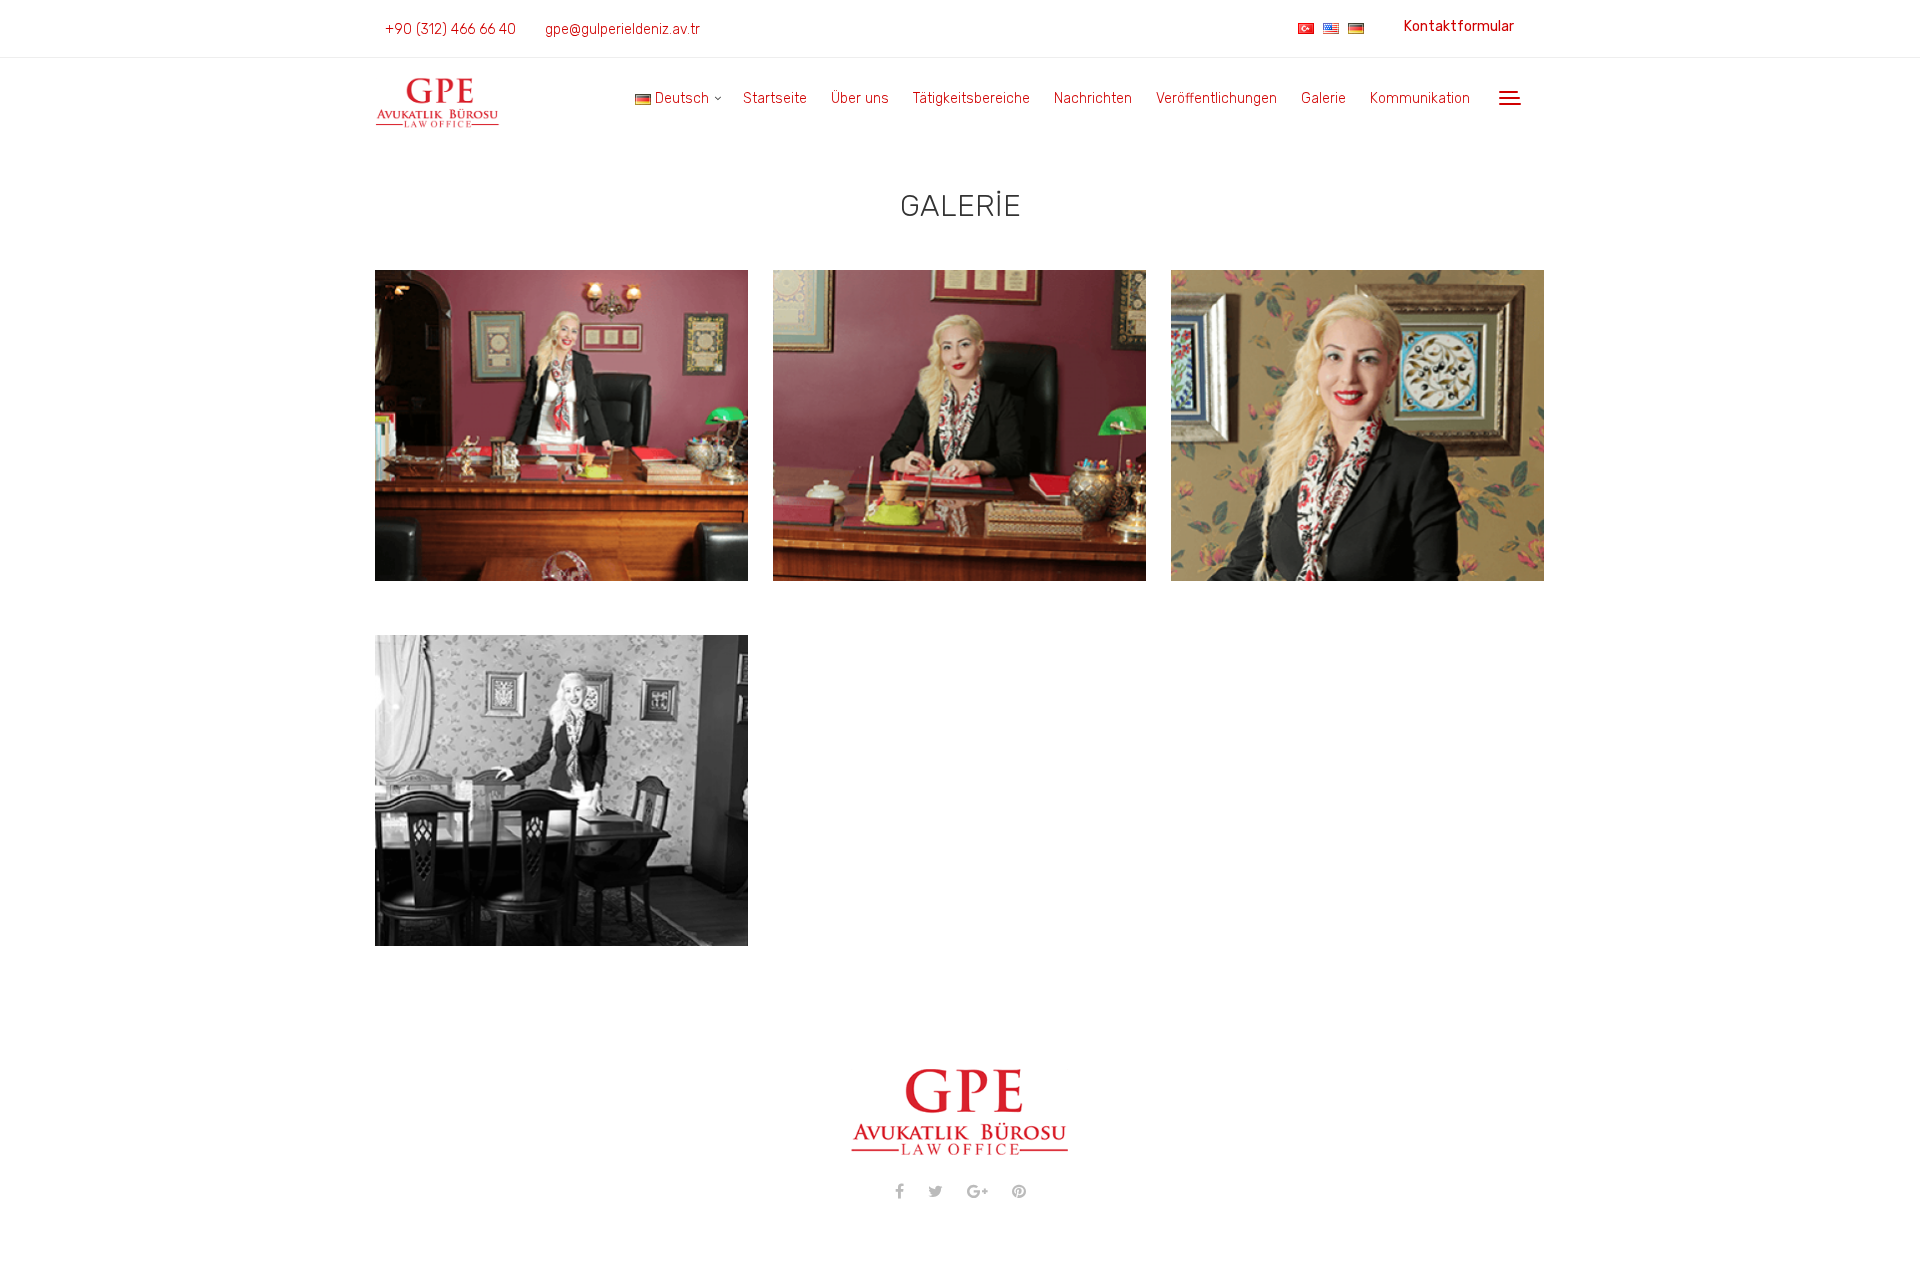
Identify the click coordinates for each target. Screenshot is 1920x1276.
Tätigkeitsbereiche (971, 98)
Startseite (775, 98)
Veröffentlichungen (1216, 98)
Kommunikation (1420, 98)
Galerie (1323, 98)
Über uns (860, 98)
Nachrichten (1093, 98)
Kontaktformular (1459, 26)
